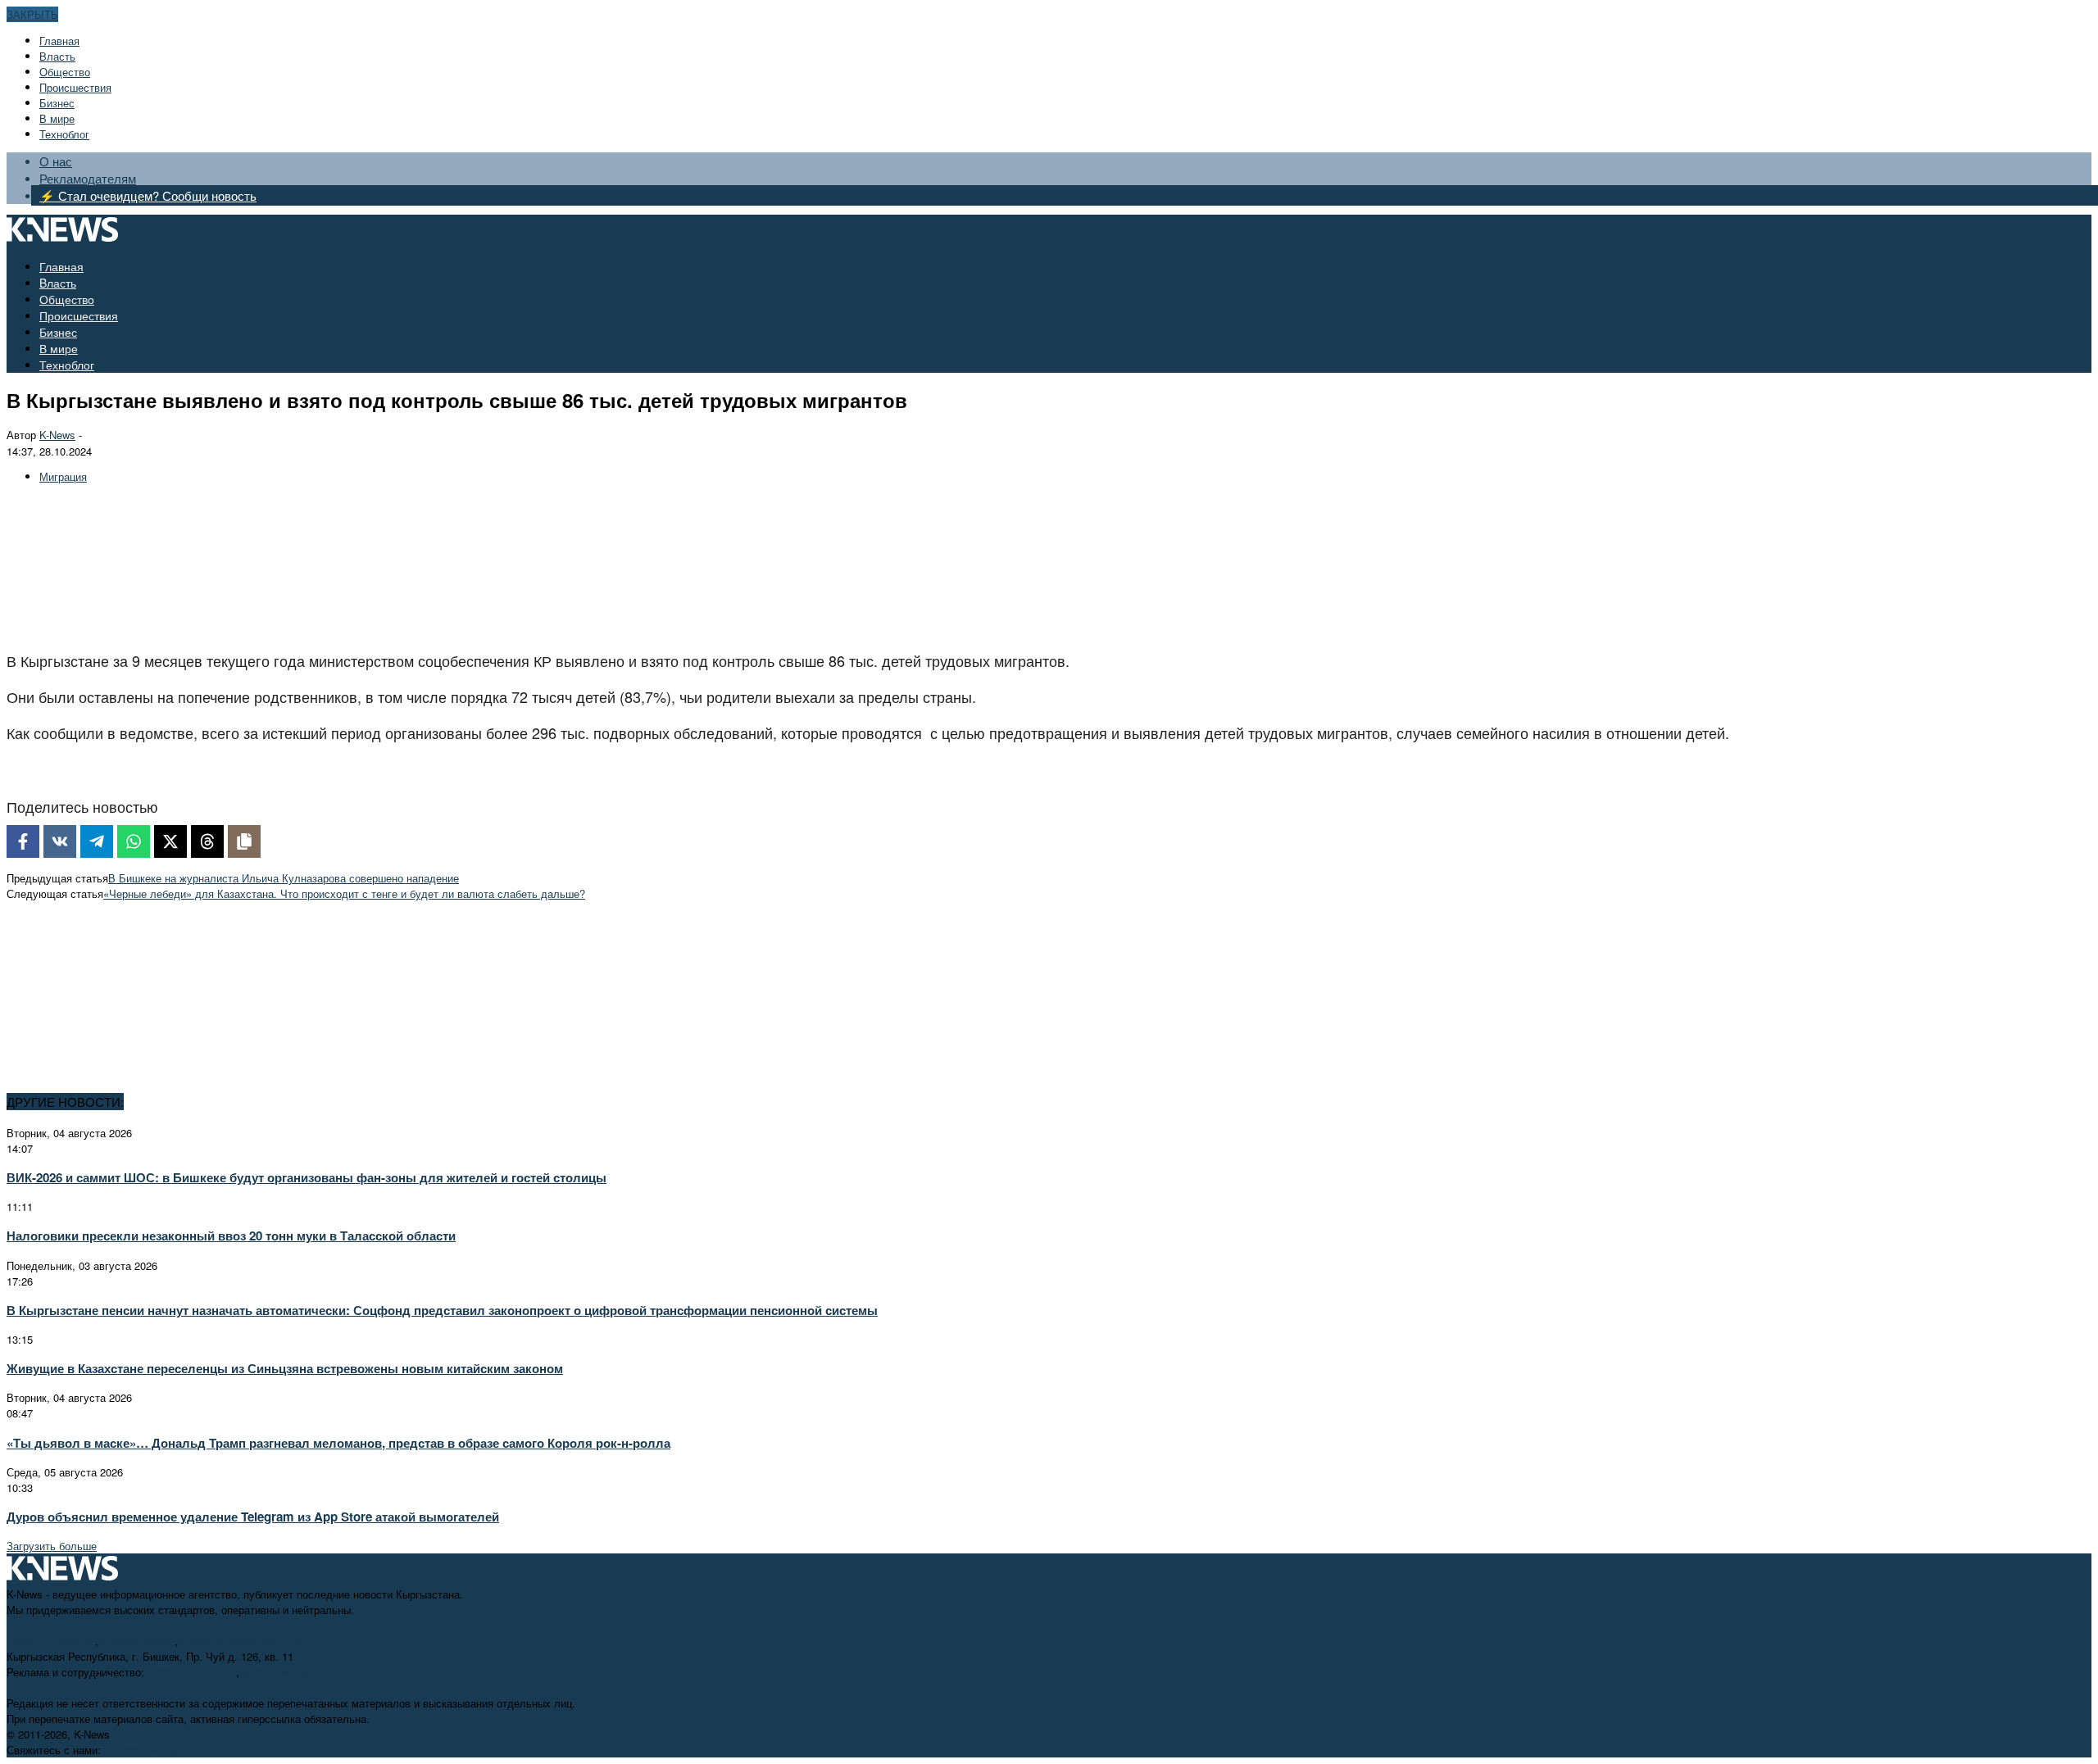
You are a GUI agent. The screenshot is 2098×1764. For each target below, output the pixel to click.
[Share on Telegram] (97, 841)
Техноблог (64, 134)
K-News (57, 435)
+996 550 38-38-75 (192, 1672)
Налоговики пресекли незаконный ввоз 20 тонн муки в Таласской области (231, 1236)
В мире (57, 118)
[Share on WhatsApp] (134, 841)
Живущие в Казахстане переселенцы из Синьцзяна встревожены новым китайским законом (285, 1368)
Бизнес (57, 103)
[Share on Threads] (207, 841)
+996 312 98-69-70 (51, 1641)
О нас (56, 161)
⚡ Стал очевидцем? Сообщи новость (148, 195)
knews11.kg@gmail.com (239, 1641)
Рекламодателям (88, 178)
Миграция (63, 476)
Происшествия (75, 87)
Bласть (57, 56)
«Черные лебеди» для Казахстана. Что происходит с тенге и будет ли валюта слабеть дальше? (344, 893)
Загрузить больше (52, 1546)
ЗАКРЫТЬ (32, 14)
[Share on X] (170, 841)
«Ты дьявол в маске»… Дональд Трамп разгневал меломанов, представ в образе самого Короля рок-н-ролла (338, 1443)
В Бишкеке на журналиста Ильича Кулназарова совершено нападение (284, 878)
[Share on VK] (60, 841)
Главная (59, 41)
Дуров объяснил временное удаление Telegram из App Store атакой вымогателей (253, 1517)
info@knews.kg (138, 1641)
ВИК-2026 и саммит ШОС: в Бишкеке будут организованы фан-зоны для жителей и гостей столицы (307, 1177)
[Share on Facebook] (23, 841)
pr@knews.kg (275, 1672)
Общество (65, 72)
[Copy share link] (244, 841)
